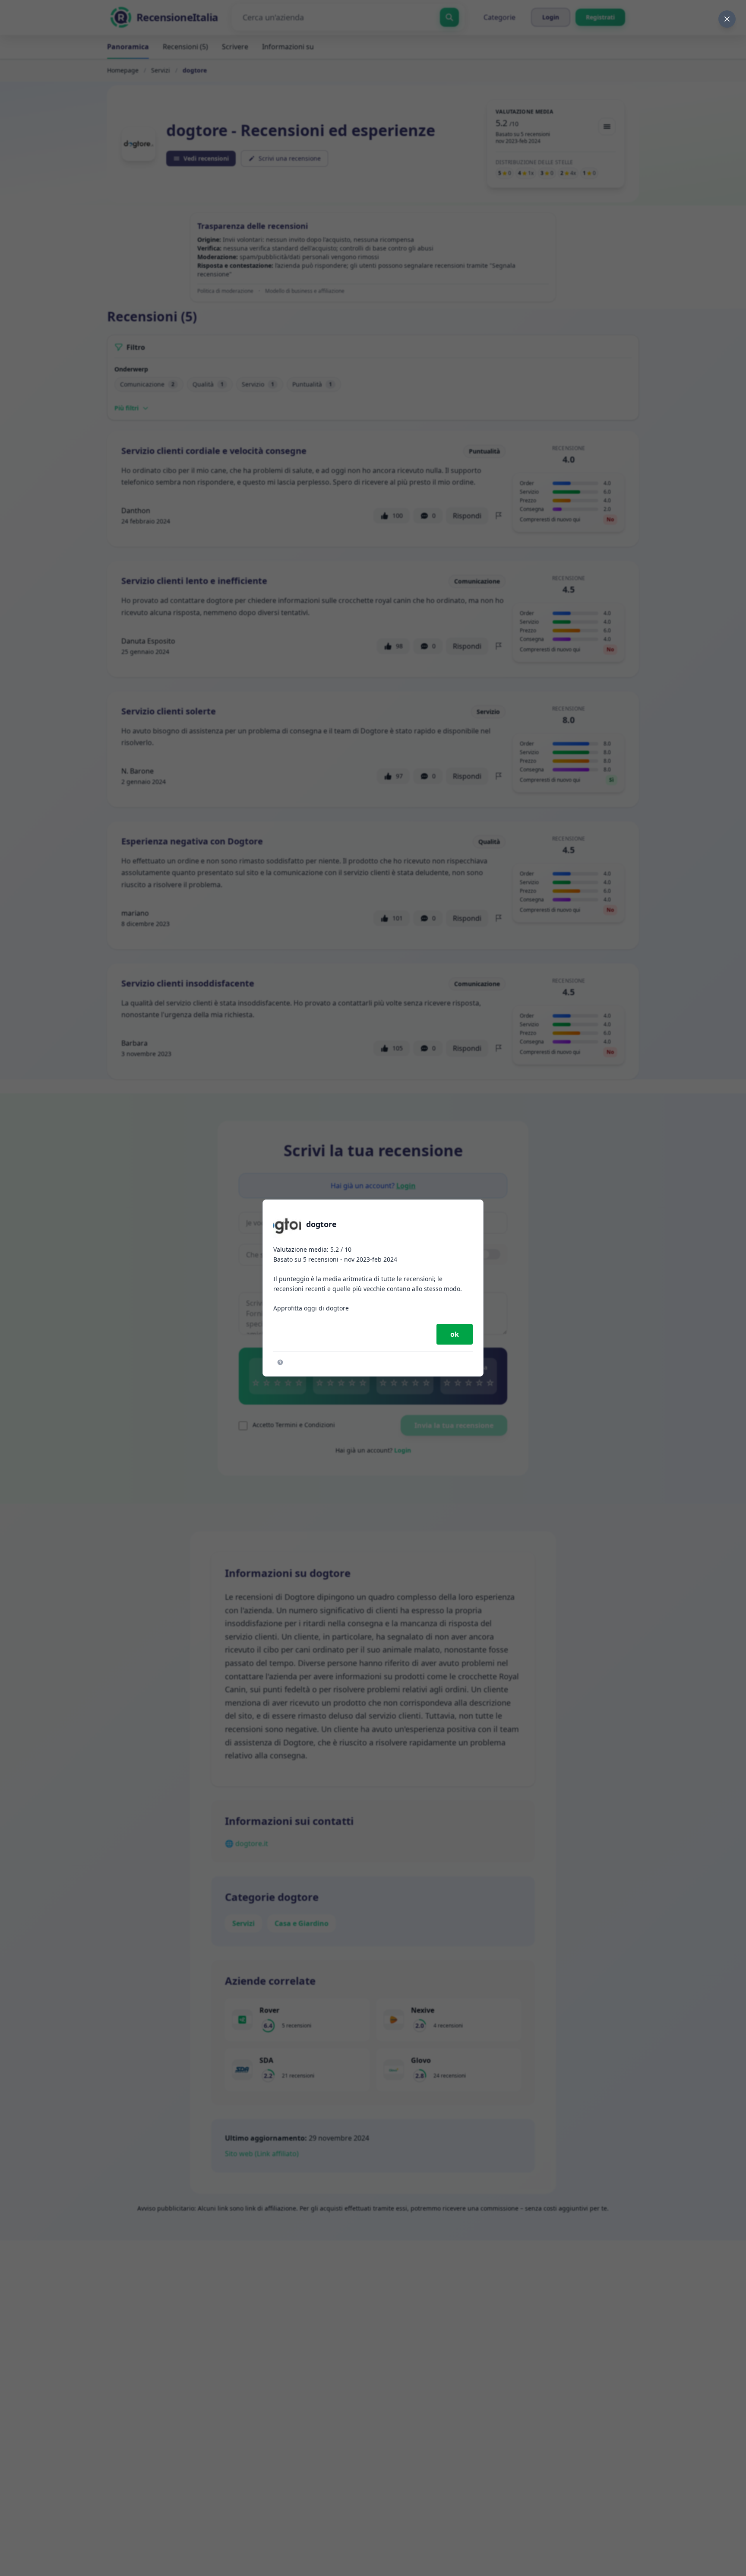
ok (455, 1334)
